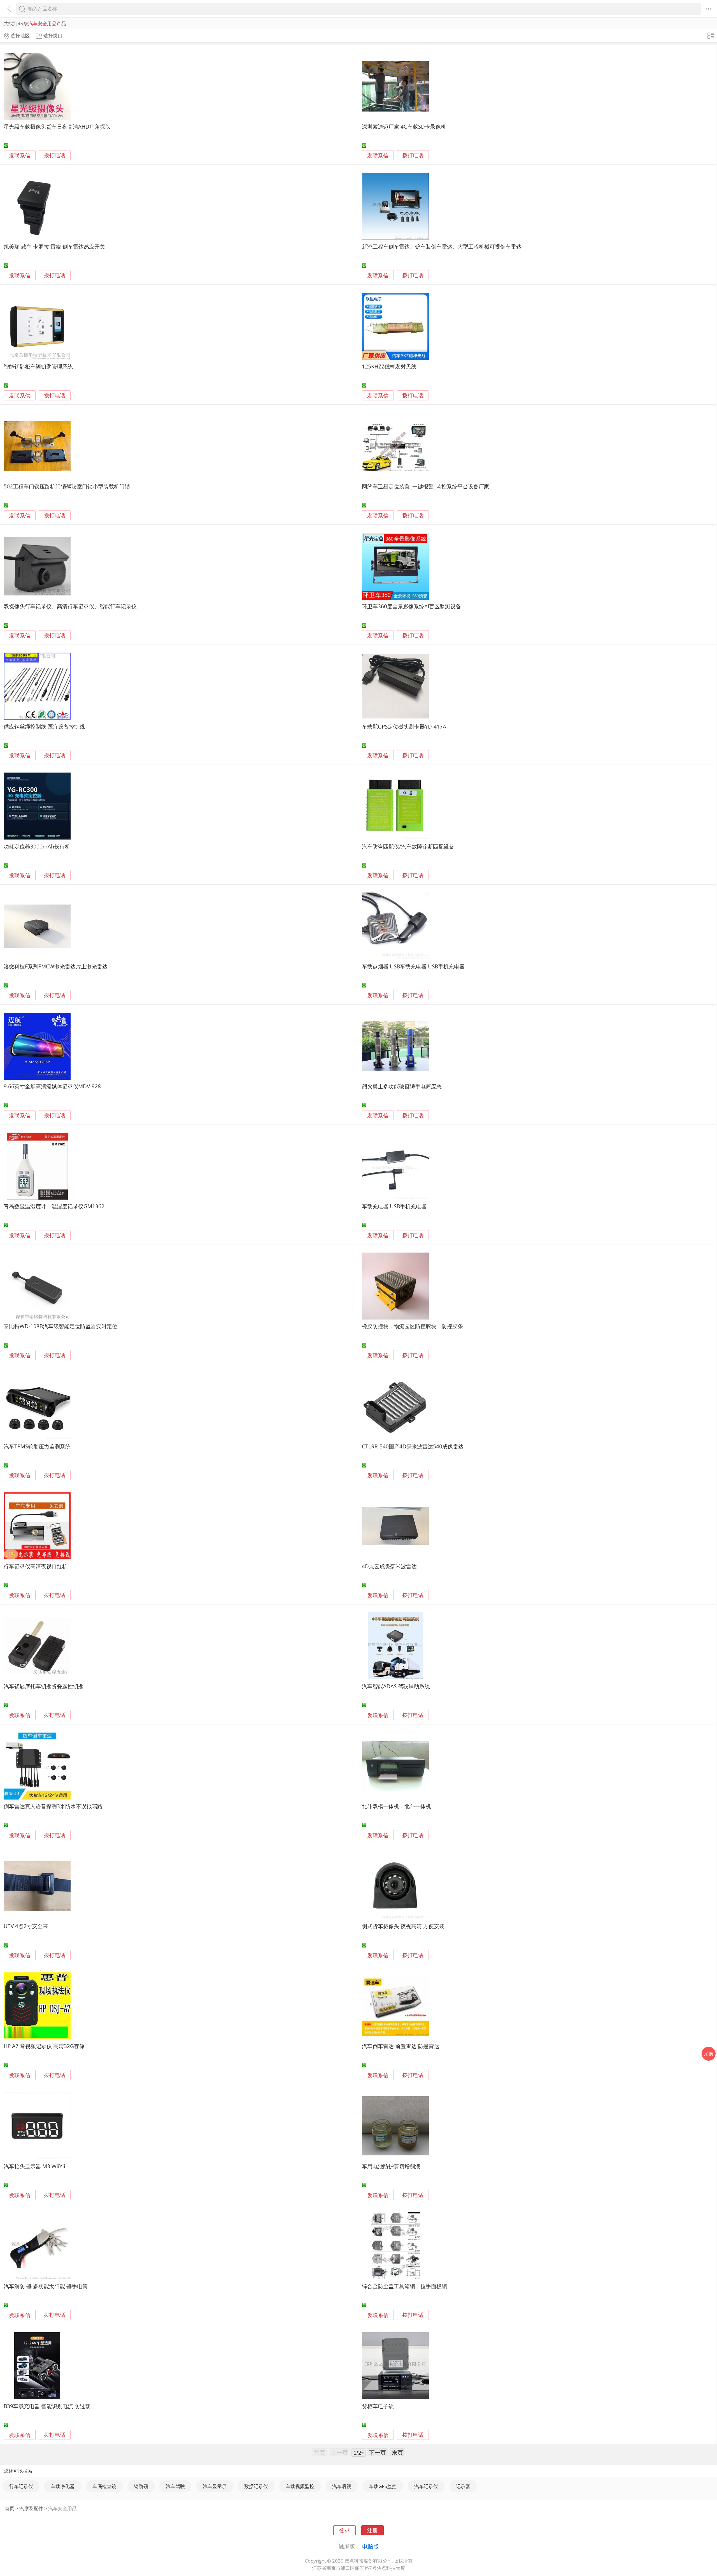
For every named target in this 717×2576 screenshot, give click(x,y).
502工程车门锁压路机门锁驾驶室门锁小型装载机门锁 (67, 486)
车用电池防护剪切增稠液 (391, 2166)
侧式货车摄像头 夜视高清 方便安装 (403, 1926)
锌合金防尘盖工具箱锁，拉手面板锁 (404, 2286)
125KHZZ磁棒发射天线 (389, 366)
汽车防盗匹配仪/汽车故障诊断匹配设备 (408, 846)
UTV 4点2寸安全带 (26, 1926)
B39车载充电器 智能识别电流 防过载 (47, 2406)
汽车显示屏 (215, 2486)
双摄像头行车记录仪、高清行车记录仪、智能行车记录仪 (70, 606)
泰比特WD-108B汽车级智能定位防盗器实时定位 (60, 1326)
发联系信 (20, 155)
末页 (397, 2452)
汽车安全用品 (62, 2508)
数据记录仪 (256, 2486)
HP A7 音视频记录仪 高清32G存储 (44, 2046)
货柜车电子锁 (378, 2406)
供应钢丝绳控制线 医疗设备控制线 (44, 726)
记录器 (463, 2486)
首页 (10, 2508)
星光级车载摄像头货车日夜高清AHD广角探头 (57, 127)
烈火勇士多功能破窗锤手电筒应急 (402, 1086)
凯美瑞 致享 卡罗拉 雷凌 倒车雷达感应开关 (54, 246)
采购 (709, 2054)
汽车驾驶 (175, 2486)
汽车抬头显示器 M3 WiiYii (34, 2166)
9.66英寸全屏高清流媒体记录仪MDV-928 (52, 1086)
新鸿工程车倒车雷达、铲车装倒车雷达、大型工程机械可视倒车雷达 (442, 246)
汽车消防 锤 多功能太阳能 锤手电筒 (46, 2286)
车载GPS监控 (383, 2486)
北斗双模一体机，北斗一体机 (396, 1806)
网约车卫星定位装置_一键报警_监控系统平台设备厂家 (426, 486)
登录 (344, 2530)
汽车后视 (342, 2486)
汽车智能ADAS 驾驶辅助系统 (396, 1686)
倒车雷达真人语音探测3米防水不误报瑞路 (53, 1806)
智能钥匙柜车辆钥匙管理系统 (38, 366)
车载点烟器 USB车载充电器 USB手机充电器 (413, 966)
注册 (373, 2530)
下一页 (378, 2452)
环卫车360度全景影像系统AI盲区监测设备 (411, 606)
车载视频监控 (300, 2486)
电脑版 (371, 2546)
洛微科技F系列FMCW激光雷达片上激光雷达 (56, 966)
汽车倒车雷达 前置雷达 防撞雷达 (401, 2046)
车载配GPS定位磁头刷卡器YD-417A (404, 726)
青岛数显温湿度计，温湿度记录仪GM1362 (54, 1206)
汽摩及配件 (31, 2508)
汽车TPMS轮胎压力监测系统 (37, 1446)
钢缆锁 (141, 2486)
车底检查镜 (104, 2486)
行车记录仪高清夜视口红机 (36, 1566)
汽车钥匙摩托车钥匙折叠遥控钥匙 (44, 1686)
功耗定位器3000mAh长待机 (37, 846)
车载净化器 (63, 2486)
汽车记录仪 (426, 2486)
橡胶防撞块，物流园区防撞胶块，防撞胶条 (412, 1326)
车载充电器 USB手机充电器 (394, 1206)
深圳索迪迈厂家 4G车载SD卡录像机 (404, 127)
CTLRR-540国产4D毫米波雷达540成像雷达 (413, 1446)
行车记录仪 (21, 2486)
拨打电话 (55, 155)
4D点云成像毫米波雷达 (389, 1566)
